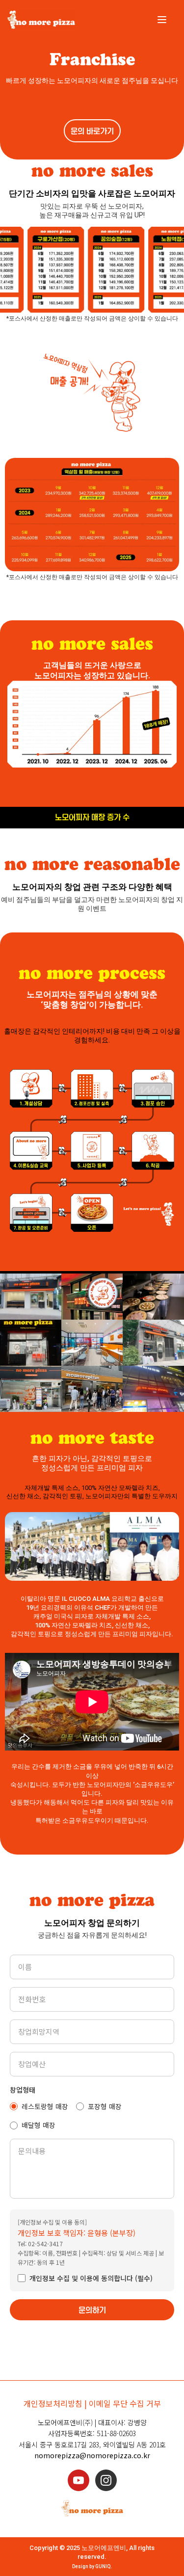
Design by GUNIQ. (92, 2566)
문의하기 (92, 2310)
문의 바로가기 (92, 132)
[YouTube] (79, 2480)
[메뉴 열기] (164, 20)
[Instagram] (106, 2480)
